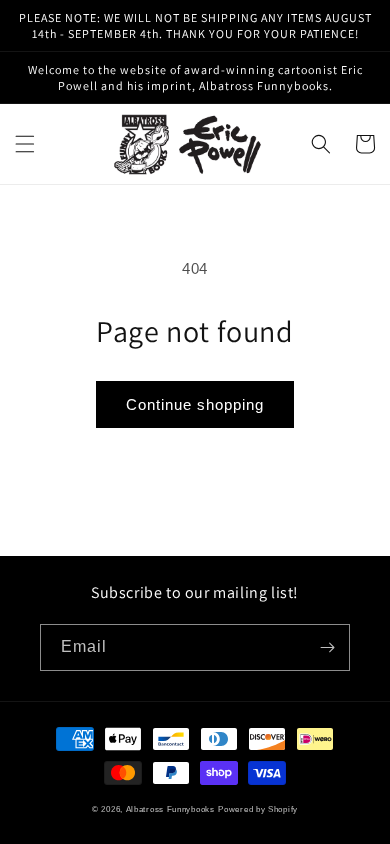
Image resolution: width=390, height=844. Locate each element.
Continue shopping (195, 404)
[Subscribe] (327, 647)
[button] (25, 144)
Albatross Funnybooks (170, 809)
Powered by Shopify (258, 809)
